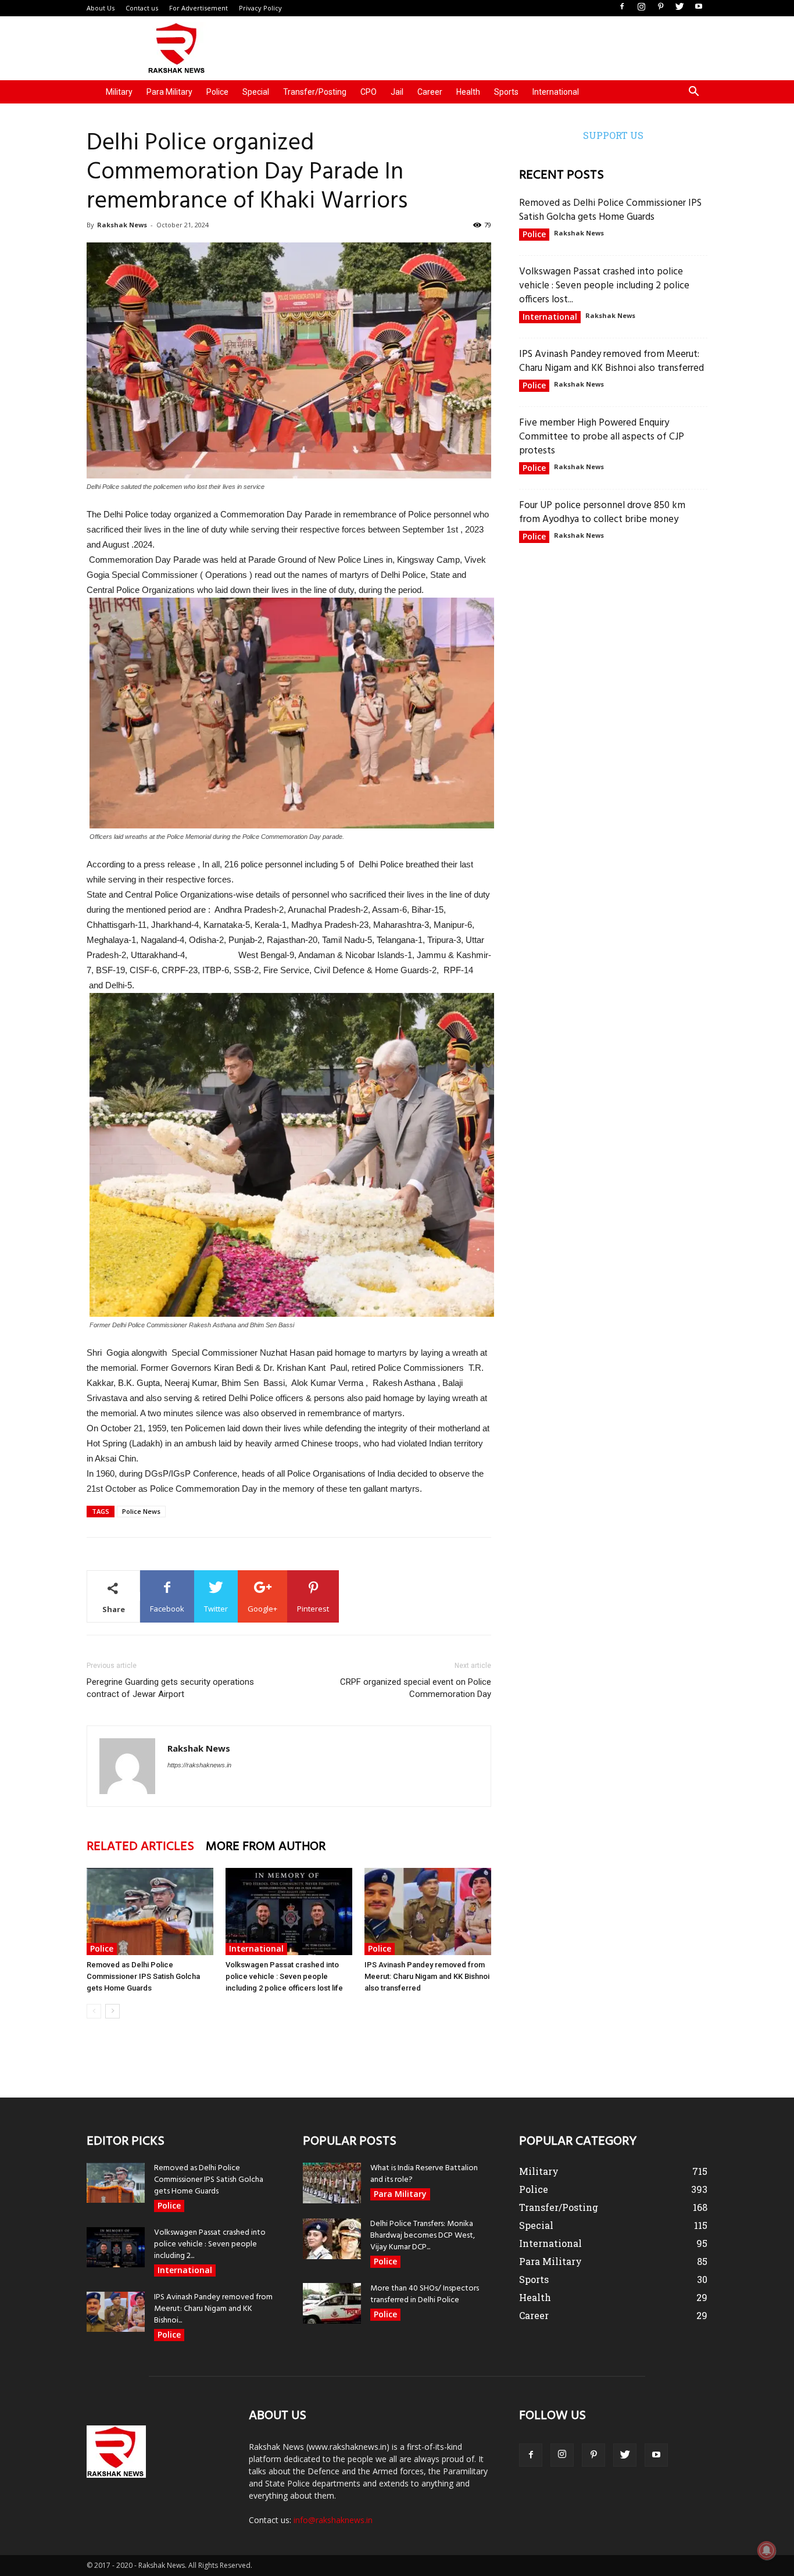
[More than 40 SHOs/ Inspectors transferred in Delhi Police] (332, 2303)
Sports (506, 92)
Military (119, 92)
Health (468, 92)
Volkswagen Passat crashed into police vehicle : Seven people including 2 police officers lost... (604, 286)
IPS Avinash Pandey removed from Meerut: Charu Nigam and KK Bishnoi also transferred (427, 1976)
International (556, 92)
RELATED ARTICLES (140, 1847)
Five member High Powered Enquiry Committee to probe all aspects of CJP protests (602, 437)
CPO (369, 92)
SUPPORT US (613, 135)
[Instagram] (641, 7)
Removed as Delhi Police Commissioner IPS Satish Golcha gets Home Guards (143, 1976)
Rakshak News (122, 225)
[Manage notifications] (767, 2550)
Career (430, 92)
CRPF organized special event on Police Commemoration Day (416, 1688)
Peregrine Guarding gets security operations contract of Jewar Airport (170, 1688)
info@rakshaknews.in (333, 2520)
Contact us (142, 8)
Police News (141, 1511)
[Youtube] (699, 7)
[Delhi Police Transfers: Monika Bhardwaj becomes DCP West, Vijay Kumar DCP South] (332, 2239)
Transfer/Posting (315, 92)
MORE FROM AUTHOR (266, 1847)
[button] (693, 93)
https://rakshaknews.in (199, 1765)
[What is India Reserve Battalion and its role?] (332, 2183)
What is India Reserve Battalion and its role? (424, 2174)
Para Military (169, 92)
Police (217, 92)
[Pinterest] (660, 7)
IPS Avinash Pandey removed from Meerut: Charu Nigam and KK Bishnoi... (213, 2309)
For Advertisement (199, 8)
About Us (101, 8)
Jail (397, 92)
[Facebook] (622, 7)
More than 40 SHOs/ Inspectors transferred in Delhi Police (425, 2294)
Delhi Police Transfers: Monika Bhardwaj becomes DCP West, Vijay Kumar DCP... (423, 2236)
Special (256, 92)
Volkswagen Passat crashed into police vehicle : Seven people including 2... (210, 2244)
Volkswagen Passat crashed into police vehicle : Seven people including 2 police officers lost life (284, 1976)
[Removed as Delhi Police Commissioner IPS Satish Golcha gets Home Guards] (150, 1912)
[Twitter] (679, 7)
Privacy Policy (260, 8)
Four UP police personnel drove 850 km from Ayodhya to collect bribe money (602, 512)
